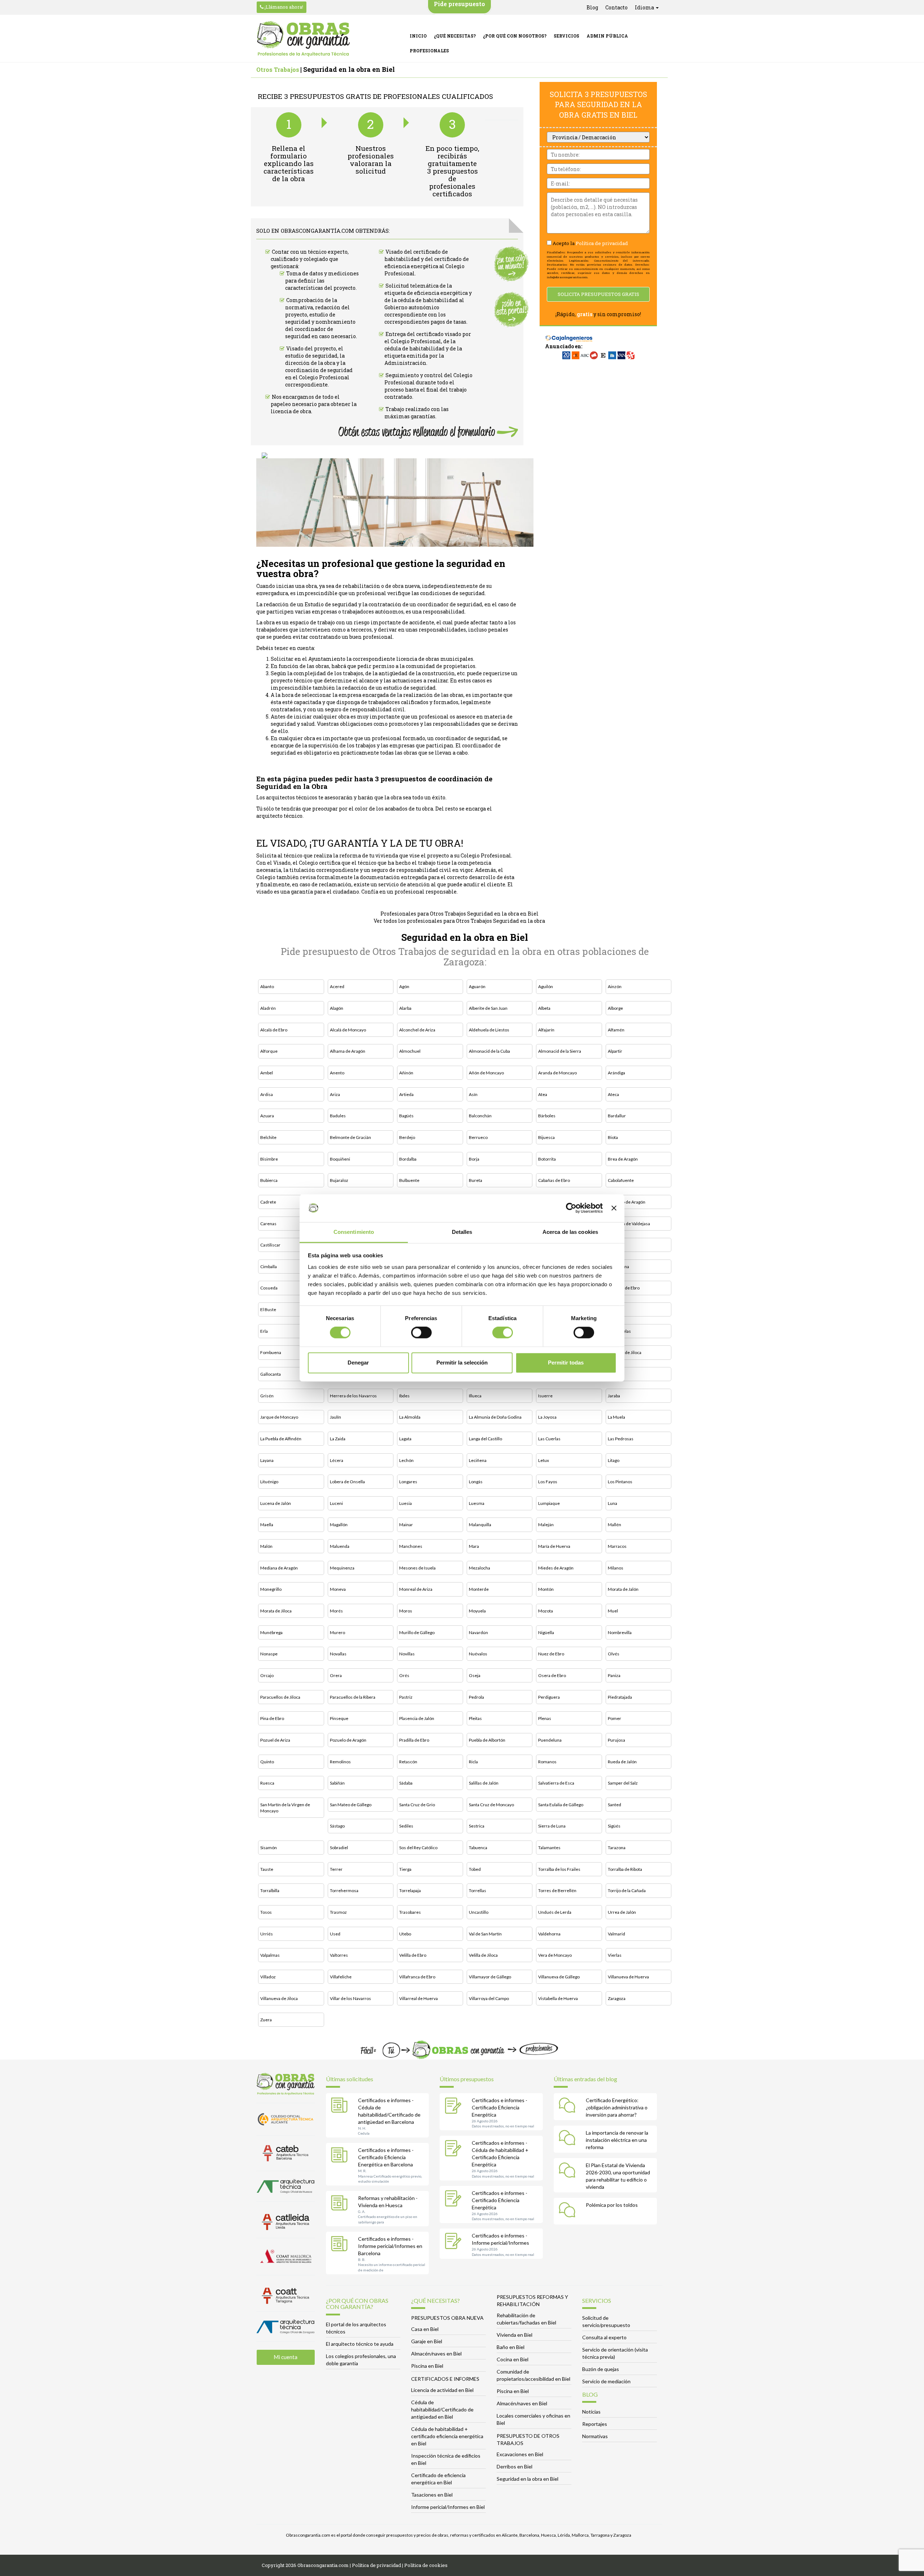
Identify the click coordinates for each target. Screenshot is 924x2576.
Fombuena (271, 1352)
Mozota (546, 1611)
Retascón (408, 1762)
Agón (404, 986)
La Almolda (410, 1417)
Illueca (475, 1396)
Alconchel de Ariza (417, 1030)
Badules (338, 1116)
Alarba (405, 1008)
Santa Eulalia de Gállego (561, 1805)
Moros (406, 1611)
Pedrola (476, 1697)
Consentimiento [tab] (354, 1232)
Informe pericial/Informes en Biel (448, 2507)
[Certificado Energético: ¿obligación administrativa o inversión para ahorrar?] (569, 2106)
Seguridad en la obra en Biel (528, 2479)
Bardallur (617, 1116)
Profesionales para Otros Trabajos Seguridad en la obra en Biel (459, 914)
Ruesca (267, 1783)
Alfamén (616, 1030)
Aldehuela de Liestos (489, 1030)
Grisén (267, 1396)
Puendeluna (550, 1740)
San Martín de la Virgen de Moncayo (285, 1808)
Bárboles (547, 1116)
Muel (613, 1611)
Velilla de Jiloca (483, 1955)
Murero (337, 1632)
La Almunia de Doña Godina (495, 1417)
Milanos (616, 1568)
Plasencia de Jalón (417, 1718)
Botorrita (547, 1159)
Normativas (595, 2436)
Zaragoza (617, 1998)
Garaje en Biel (427, 2341)
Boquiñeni (340, 1159)
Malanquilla (480, 1525)
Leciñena (478, 1460)
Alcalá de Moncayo (348, 1030)
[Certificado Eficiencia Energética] (455, 2106)
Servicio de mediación (606, 2381)
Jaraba (614, 1396)
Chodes (615, 1245)
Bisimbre (269, 1159)
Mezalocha (480, 1568)
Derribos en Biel (515, 2466)
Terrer (336, 1869)
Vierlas (615, 1955)
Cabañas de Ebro (554, 1180)
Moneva (338, 1589)
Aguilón (546, 986)
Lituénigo (269, 1482)
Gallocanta (271, 1374)
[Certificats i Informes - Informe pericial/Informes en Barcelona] (341, 2245)
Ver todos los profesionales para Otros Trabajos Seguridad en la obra (459, 921)
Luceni (336, 1503)
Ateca (613, 1094)
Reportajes (595, 2424)
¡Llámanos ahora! (283, 7)
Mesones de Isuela (417, 1568)
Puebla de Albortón (487, 1740)
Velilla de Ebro (413, 1955)
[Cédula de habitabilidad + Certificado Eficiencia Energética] (455, 2149)
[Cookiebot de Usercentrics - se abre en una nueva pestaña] (571, 1208)
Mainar (406, 1525)
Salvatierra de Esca (556, 1783)
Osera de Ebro (552, 1675)
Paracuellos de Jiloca (280, 1697)
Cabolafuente (621, 1180)
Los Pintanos (620, 1482)
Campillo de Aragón (627, 1202)
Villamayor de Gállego (490, 1977)
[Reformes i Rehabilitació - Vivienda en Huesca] (341, 2204)
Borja (474, 1159)
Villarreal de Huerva (419, 1998)
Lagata (405, 1439)
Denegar (358, 1363)
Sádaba (406, 1783)
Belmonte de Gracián (350, 1137)
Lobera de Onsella (347, 1482)
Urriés (267, 1934)
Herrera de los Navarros (353, 1396)
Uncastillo (479, 1912)
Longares (408, 1482)
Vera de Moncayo (555, 1955)
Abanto (267, 986)
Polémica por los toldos (612, 2205)
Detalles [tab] (462, 1232)
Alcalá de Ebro (274, 1030)
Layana (267, 1460)
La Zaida (338, 1439)
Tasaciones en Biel (432, 2495)
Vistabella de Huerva (558, 1998)
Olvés (614, 1654)
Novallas (338, 1654)
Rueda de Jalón (622, 1762)
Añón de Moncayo (486, 1073)
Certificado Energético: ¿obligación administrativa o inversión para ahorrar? (617, 2107)
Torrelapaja (410, 1890)
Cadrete (268, 1202)
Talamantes (549, 1848)
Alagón (337, 1008)
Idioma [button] (645, 7)
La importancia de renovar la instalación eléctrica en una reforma (617, 2140)
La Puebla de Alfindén (281, 1439)
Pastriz (406, 1697)
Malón (266, 1546)
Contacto (616, 7)
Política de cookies (426, 2565)
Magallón (339, 1525)
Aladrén (268, 1008)
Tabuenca (478, 1848)
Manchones (411, 1546)
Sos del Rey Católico (418, 1848)
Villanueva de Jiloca (279, 1998)
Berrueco (478, 1137)
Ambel (267, 1073)
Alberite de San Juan (488, 1008)
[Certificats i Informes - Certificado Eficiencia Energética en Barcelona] (341, 2156)
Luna (613, 1503)
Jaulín (335, 1417)
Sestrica (477, 1826)
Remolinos (340, 1762)
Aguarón (477, 986)
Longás (476, 1482)
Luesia (406, 1503)
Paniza (614, 1675)
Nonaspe (269, 1654)
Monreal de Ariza (416, 1589)
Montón (546, 1589)
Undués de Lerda (555, 1912)
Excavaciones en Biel (520, 2454)
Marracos (617, 1546)
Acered (337, 986)
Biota (613, 1137)
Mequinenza (342, 1568)
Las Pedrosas (621, 1439)
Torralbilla (270, 1890)
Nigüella (546, 1632)
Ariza (335, 1094)
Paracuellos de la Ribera (353, 1697)
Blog (592, 7)
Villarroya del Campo (489, 1998)
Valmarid (616, 1934)
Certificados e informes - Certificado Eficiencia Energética (500, 2107)
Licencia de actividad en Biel (442, 2390)
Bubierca (269, 1180)
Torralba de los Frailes (559, 1869)
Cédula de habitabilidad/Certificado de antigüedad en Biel (442, 2409)
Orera (336, 1675)
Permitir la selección (462, 1363)
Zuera (266, 2020)
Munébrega (271, 1632)
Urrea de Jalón (622, 1912)
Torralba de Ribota (625, 1869)
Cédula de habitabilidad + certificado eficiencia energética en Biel (447, 2436)
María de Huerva (554, 1546)
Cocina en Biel (513, 2359)
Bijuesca (546, 1137)
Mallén (614, 1525)
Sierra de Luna (552, 1826)
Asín (473, 1094)
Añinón (406, 1073)
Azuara (267, 1116)
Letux (544, 1460)
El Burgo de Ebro (624, 1288)
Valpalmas (270, 1955)
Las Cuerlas (549, 1439)
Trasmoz (338, 1912)
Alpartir (615, 1051)
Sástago (337, 1826)
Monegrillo (271, 1589)
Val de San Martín (485, 1934)
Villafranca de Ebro (417, 1977)
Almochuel (410, 1051)
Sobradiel (339, 1848)
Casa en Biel (425, 2329)
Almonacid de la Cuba (489, 1051)
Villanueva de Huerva (628, 1977)
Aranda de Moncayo (557, 1073)
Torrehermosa (344, 1890)
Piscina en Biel (427, 2366)
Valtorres (339, 1955)
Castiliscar (270, 1245)
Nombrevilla (620, 1632)
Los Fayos (548, 1482)
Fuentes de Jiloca (625, 1352)
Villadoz (268, 1977)
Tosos (266, 1912)
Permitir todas (566, 1363)
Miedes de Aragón (556, 1568)
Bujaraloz (339, 1180)
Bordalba (408, 1159)
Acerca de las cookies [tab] (570, 1232)
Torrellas (478, 1890)
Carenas (268, 1224)
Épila (612, 1309)
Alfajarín (546, 1030)
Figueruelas (619, 1331)
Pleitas (475, 1718)
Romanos (547, 1762)
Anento (337, 1073)
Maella (267, 1525)
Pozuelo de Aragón (348, 1740)
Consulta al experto (604, 2337)
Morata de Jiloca (276, 1611)
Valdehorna (549, 1934)
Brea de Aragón (623, 1159)
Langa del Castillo (485, 1439)
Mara (474, 1546)
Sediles (406, 1826)
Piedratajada (620, 1697)
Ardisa (267, 1094)
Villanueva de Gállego (559, 1977)
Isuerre (545, 1396)
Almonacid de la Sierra (560, 1051)
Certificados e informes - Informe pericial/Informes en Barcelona (390, 2246)
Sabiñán (337, 1783)
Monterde (479, 1589)
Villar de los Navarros (350, 1998)
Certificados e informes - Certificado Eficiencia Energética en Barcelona (386, 2157)
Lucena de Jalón (276, 1503)
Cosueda (269, 1288)
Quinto (267, 1762)
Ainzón (615, 986)
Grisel (614, 1374)
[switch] (421, 1333)
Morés (336, 1611)
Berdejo (407, 1137)
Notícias (591, 2412)
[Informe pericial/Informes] (455, 2242)
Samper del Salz (623, 1783)
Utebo (405, 1934)
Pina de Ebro (272, 1718)
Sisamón (269, 1848)
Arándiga (616, 1073)
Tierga (405, 1869)
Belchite (268, 1137)
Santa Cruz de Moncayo (491, 1805)
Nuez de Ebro (551, 1654)
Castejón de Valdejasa (629, 1224)
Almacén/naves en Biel (436, 2354)
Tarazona (617, 1848)
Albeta (544, 1008)
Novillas (407, 1654)
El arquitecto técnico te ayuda (360, 2344)
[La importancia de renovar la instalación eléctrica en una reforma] (569, 2139)
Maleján (546, 1525)
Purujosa (616, 1740)
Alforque (269, 1051)
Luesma (477, 1503)
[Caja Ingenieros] (569, 335)
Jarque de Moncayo (279, 1417)
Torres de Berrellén (557, 1890)
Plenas (545, 1718)
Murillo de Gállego (417, 1632)
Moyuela (477, 1611)
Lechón (406, 1460)
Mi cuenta (286, 2357)
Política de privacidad (602, 243)
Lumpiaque (549, 1503)
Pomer (614, 1718)
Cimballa (269, 1267)
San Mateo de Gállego (351, 1805)
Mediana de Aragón (279, 1568)
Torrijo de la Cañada (627, 1890)
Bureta (476, 1180)
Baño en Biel (511, 2347)
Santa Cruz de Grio (417, 1805)
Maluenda (340, 1546)
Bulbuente (409, 1180)
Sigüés (614, 1826)
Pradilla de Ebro (414, 1740)
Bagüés (406, 1116)
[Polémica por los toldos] (569, 2211)
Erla (264, 1331)
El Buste (268, 1309)
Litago (614, 1460)
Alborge (615, 1008)
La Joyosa (547, 1417)
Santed (614, 1805)
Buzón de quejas (601, 2369)
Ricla (473, 1762)
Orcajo (267, 1675)
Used (335, 1934)
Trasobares (410, 1912)
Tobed (475, 1869)
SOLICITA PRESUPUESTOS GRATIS (598, 294)
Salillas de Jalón (484, 1783)
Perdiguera (549, 1697)
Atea (543, 1094)
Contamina (618, 1267)
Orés (404, 1675)
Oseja (475, 1675)
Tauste (267, 1869)
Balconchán (480, 1116)
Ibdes (404, 1396)
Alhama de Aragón (348, 1051)
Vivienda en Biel (515, 2335)
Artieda (406, 1094)
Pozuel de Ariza (275, 1740)
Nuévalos (478, 1654)
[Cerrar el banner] (614, 1208)
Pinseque (339, 1718)
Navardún (478, 1632)
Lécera (337, 1460)
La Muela (616, 1417)
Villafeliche (341, 1977)
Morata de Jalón (623, 1589)
